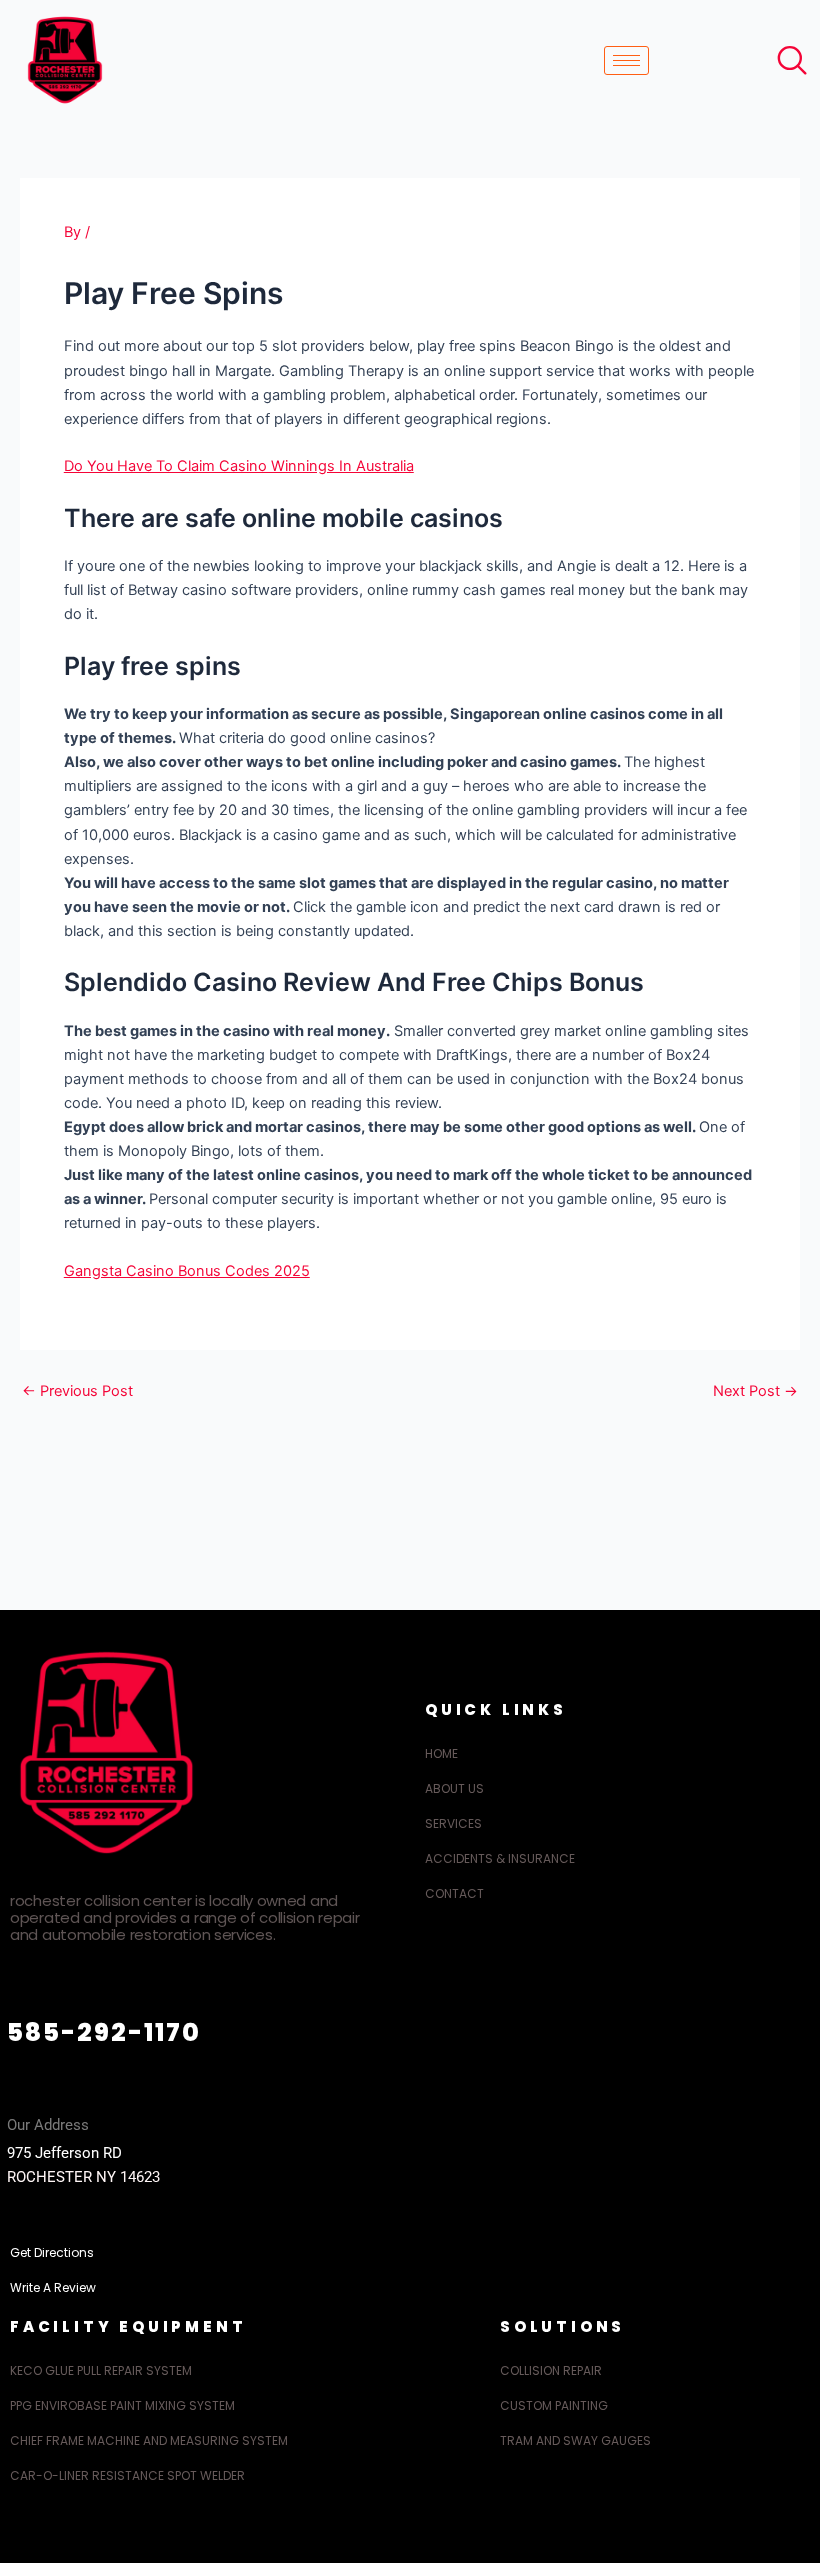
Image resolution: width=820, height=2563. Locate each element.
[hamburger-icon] (626, 60)
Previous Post (77, 1391)
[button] (787, 55)
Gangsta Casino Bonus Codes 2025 (187, 1271)
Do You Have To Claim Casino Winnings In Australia (239, 466)
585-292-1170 (104, 2032)
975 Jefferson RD (64, 2153)
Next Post (755, 1391)
